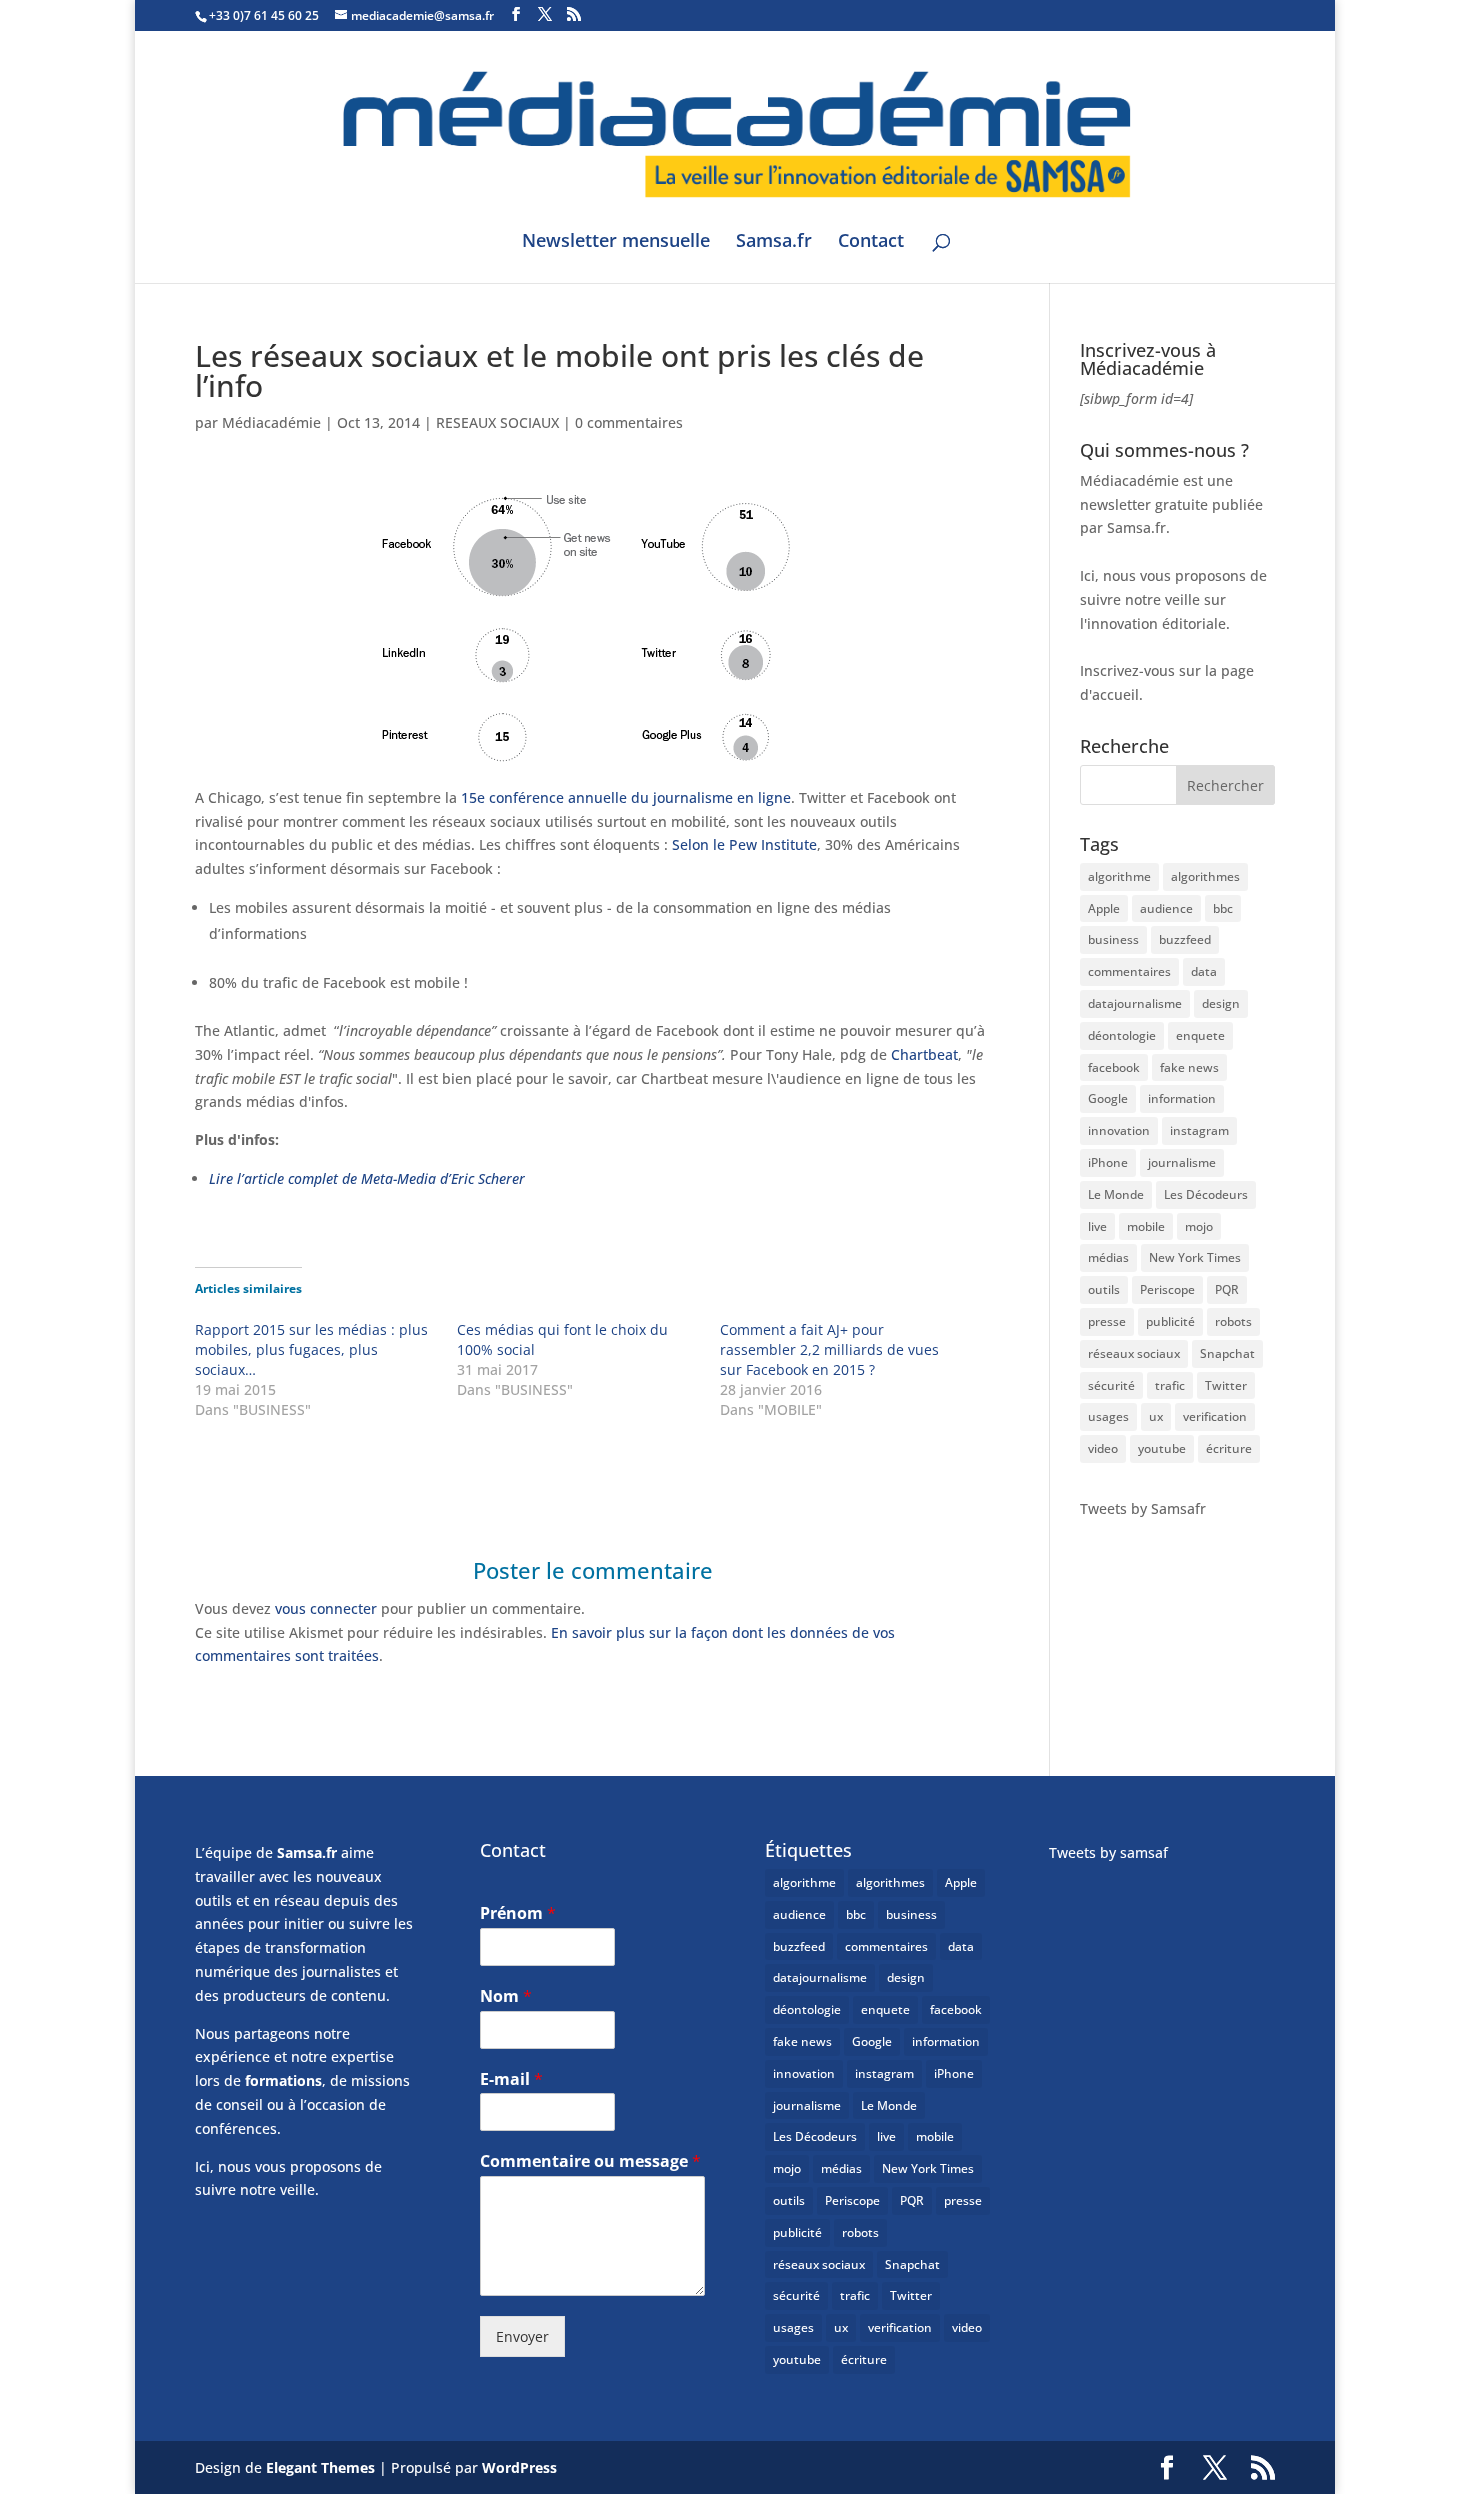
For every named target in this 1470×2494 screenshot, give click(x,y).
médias (1108, 1257)
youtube (1162, 1448)
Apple (1104, 908)
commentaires (1129, 971)
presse (1107, 1321)
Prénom (518, 1913)
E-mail (511, 2079)
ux (1156, 1416)
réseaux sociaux (1134, 1353)
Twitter (1226, 1385)
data (1204, 971)
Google (1108, 1098)
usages (1108, 1416)
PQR (1227, 1289)
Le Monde (1116, 1194)
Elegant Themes (320, 2467)
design (1221, 1003)
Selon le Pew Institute (744, 844)
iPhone (1108, 1162)
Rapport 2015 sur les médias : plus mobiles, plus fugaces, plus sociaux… (311, 1349)
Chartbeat (924, 1054)
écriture (1229, 1448)
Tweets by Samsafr (1143, 1508)
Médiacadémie (271, 422)
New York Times (1195, 1257)
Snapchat (1227, 1353)
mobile (1146, 1226)
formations (283, 2080)
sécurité (1111, 1385)
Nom (506, 1996)
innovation (1119, 1130)
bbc (1223, 908)
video (1103, 1448)
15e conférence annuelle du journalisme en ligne (626, 797)
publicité (1170, 1321)
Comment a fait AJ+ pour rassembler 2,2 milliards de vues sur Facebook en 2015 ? (829, 1349)
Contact (871, 242)
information (1182, 1098)
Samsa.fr (774, 242)
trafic (1170, 1385)
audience (1166, 908)
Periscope (1167, 1289)
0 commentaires (629, 422)
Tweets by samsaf (1108, 1852)
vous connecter (326, 1608)
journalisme (1182, 1162)
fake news (1189, 1067)
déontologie (1122, 1035)
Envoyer (522, 2336)
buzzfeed (1185, 939)
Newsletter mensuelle (616, 242)
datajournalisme (1135, 1003)
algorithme (1119, 876)
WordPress (519, 2467)
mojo (1199, 1226)
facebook (1114, 1067)
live (1097, 1226)
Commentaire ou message (590, 2161)
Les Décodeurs (1206, 1194)
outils (1104, 1289)
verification (1215, 1416)
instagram (1199, 1130)
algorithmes (1205, 876)
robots (1233, 1321)
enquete (1200, 1035)
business (1113, 939)
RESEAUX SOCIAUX (497, 422)
